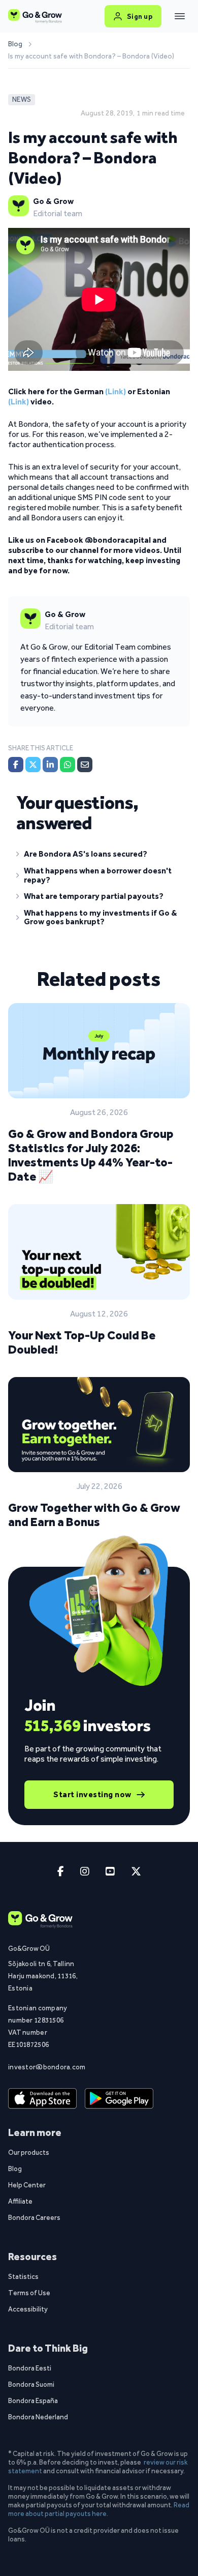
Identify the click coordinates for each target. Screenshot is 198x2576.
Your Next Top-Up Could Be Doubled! (82, 1342)
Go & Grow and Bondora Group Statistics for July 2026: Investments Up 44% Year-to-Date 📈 (91, 1155)
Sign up (140, 16)
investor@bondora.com (44, 2067)
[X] (33, 765)
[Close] (180, 16)
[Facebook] (16, 765)
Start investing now (92, 1794)
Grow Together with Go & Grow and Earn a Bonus (94, 1515)
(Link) (115, 391)
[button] (99, 856)
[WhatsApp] (68, 765)
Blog (15, 44)
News (22, 99)
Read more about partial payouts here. (99, 2509)
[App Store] (42, 2099)
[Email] (85, 765)
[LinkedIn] (50, 765)
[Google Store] (119, 2099)
